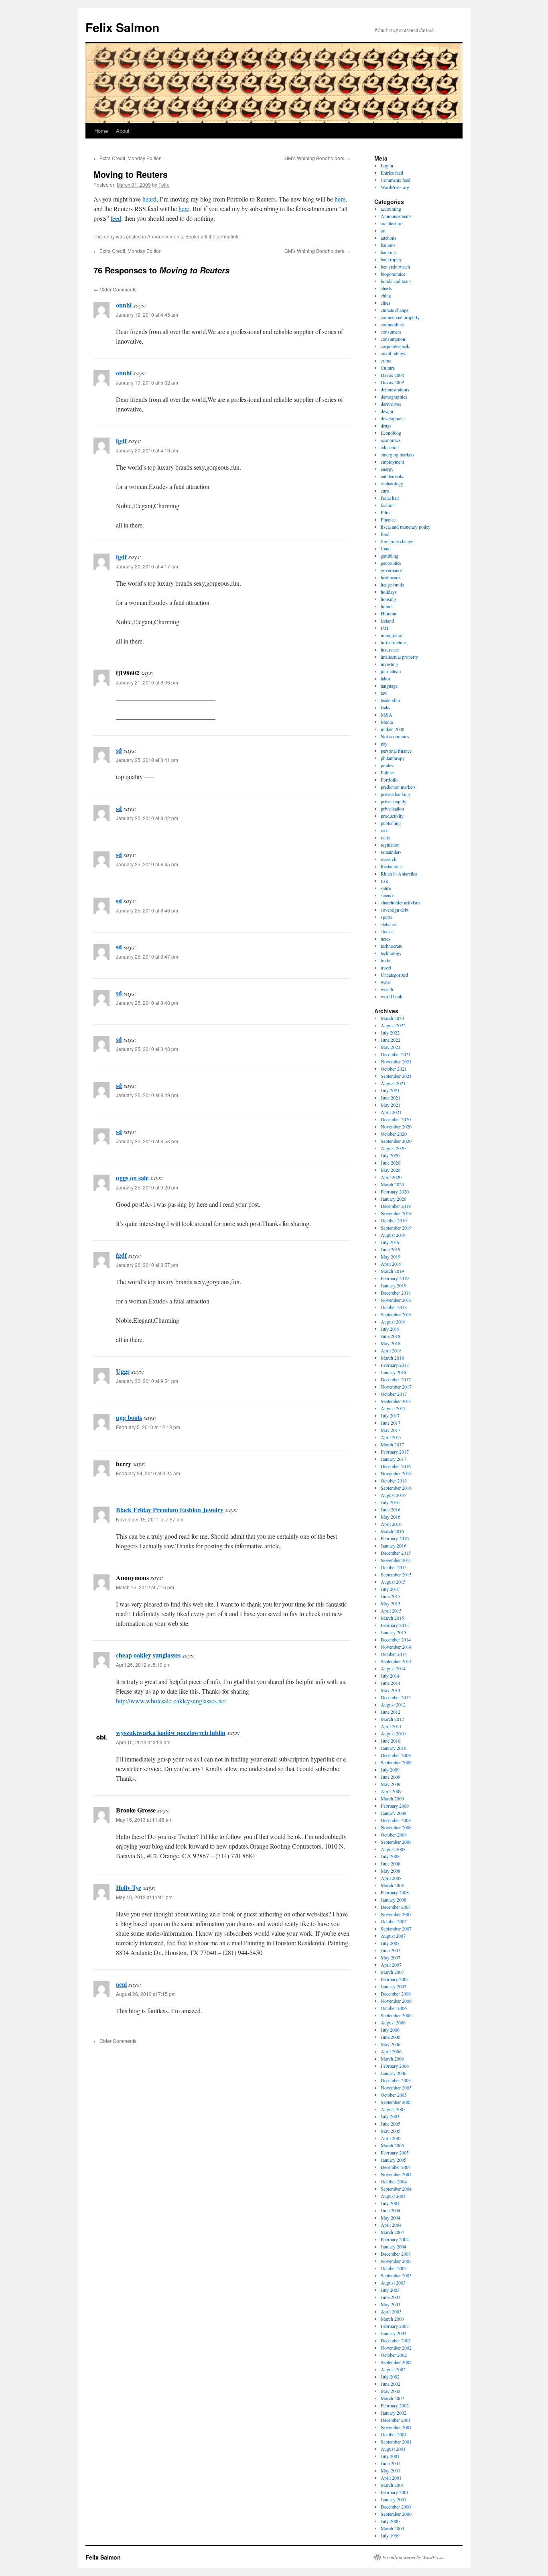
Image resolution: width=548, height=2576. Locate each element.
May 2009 (391, 1784)
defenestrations (395, 389)
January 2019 (394, 1285)
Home (101, 131)
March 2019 (392, 1271)
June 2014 (391, 1683)
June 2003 (391, 2297)
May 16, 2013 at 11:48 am (144, 1819)
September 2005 (396, 2102)
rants (385, 837)
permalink (227, 236)
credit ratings (393, 353)
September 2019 (396, 1228)
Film (385, 512)
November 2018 (396, 1300)
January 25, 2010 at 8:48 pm (147, 1003)
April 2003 (391, 2311)
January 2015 (394, 1632)
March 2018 (392, 1358)
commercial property (400, 317)
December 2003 (396, 2254)
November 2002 (396, 2348)
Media (387, 722)
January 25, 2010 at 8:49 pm (147, 1095)
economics (391, 440)
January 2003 (394, 2333)
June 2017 (391, 1423)
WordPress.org (395, 187)
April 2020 (391, 1177)
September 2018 (396, 1314)
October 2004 (394, 2181)
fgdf (121, 441)
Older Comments (115, 289)
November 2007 (396, 1914)
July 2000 (390, 2521)
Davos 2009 (392, 382)
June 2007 (391, 1950)
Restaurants (392, 866)
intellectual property (399, 657)
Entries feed (392, 173)
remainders (391, 852)
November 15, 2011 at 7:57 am (150, 1519)
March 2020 (392, 1184)
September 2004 (396, 2189)
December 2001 (396, 2420)
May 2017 (391, 1430)
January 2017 (394, 1459)
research (389, 859)
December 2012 (396, 1697)
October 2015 (394, 1567)
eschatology (392, 483)
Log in (387, 165)
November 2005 (396, 2087)
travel (386, 967)
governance (392, 570)
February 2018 (395, 1365)
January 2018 (394, 1372)
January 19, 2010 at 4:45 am (147, 315)
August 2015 (393, 1582)
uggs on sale (132, 1178)
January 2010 (394, 1748)
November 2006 (396, 2001)
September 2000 (396, 2514)
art (383, 230)
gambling (390, 556)
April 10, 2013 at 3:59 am (143, 1742)
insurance (390, 650)
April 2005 (391, 2138)
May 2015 (391, 1603)
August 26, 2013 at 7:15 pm (146, 1994)
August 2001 (393, 2449)
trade (385, 960)
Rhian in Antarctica (399, 874)
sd (119, 750)
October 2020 (394, 1134)
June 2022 (391, 1040)
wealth (387, 989)
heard (149, 199)
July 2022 (390, 1032)
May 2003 (391, 2304)
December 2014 (396, 1639)
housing (388, 599)
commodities (393, 324)
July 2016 (390, 1502)
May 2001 (391, 2470)
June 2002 (391, 2384)
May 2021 (391, 1105)
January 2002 (394, 2413)
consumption (393, 339)
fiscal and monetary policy (406, 527)
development (393, 418)
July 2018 (390, 1329)
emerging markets (398, 454)
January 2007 (394, 1986)
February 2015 (395, 1625)
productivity (392, 816)
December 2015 (396, 1553)
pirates (387, 765)
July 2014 (390, 1676)
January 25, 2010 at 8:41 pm (147, 760)
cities (386, 303)
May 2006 (391, 2044)
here (340, 199)
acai (121, 1984)
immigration (392, 635)
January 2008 (394, 1900)
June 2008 (391, 1863)
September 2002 (396, 2362)
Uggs (123, 1371)
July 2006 (390, 2030)
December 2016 (396, 1466)
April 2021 (391, 1112)
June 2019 (391, 1249)
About (123, 131)
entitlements (392, 476)
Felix (164, 184)
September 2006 (396, 2015)
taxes (386, 939)
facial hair (390, 498)
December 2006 (396, 1994)
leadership (390, 700)
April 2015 (391, 1611)
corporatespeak (395, 346)
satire (386, 888)
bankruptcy (391, 259)
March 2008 (392, 1885)
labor (386, 678)
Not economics (395, 736)
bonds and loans (396, 281)
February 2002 (395, 2405)
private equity (394, 801)
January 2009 (394, 1813)
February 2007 (395, 1979)
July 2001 (390, 2456)
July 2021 (390, 1090)
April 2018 (391, 1350)
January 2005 (394, 2160)
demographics (394, 397)
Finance (388, 519)
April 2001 (391, 2478)
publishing (391, 823)
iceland (387, 621)
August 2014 (393, 1668)
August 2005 (393, 2109)
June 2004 (391, 2210)
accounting (391, 209)
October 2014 (394, 1654)
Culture (388, 368)
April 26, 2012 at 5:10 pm (143, 1665)
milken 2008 (393, 729)
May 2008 (391, 1871)
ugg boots (129, 1417)
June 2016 (391, 1509)
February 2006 (395, 2066)
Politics (388, 772)
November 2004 (396, 2174)
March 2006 (392, 2059)
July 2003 (390, 2290)
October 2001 (394, 2434)
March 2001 (392, 2485)
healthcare (390, 577)
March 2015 (392, 1618)
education (390, 447)
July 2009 (390, 1770)
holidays (389, 592)
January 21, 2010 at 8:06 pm (147, 682)
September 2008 (396, 1842)
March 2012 (392, 1719)
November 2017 (396, 1387)
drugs (386, 426)
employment (392, 462)
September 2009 (396, 1762)
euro (385, 491)
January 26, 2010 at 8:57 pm (147, 1265)
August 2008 (393, 1849)
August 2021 (393, 1083)
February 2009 (395, 1806)
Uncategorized (394, 975)
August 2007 (393, 1936)
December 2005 (396, 2080)
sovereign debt (395, 910)
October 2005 (394, 2095)
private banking (395, 794)
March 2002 (392, 2398)
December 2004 (396, 2167)
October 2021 (394, 1069)
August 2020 (393, 1148)
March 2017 (392, 1444)
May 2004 (391, 2218)
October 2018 (394, 1307)
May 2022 (391, 1047)
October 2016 (394, 1480)
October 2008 (394, 1835)
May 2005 (391, 2131)
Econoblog (391, 433)
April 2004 (391, 2225)
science (388, 895)
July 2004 (390, 2203)
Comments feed (396, 180)
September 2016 (396, 1488)
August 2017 (393, 1408)
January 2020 (394, 1199)
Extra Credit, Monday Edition (128, 158)
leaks (386, 707)
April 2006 (391, 2051)
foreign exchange (397, 541)
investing (389, 664)
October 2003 (394, 2268)
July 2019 (390, 1242)
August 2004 (393, 2196)
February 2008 (395, 1892)
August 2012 (393, 1704)
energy (387, 469)
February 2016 (395, 1538)
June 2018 (391, 1336)
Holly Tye (129, 1887)
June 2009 (391, 1777)
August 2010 (393, 1733)
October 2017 (394, 1394)
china (386, 295)
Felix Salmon (122, 27)
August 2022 (393, 1025)
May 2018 (391, 1343)
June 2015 (391, 1596)
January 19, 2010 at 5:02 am (147, 382)
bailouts (388, 245)
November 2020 (396, 1126)
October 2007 (394, 1921)
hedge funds (392, 584)
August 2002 (393, 2369)
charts (386, 288)
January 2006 (394, 2073)
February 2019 (395, 1278)
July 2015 (390, 1589)
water (386, 982)
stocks (387, 931)
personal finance (396, 751)
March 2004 (392, 2232)
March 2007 (392, 1972)
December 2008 (396, 1820)
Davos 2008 (392, 375)
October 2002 (394, 2355)
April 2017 (391, 1437)
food (385, 534)
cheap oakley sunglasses (148, 1655)
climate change (395, 310)
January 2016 (394, 1546)
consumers (391, 332)
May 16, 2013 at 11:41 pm (144, 1897)
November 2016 (396, 1473)
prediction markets (398, 787)
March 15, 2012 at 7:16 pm (145, 1587)
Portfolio (389, 780)
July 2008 (390, 1856)
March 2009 (392, 1798)
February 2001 (395, 2492)
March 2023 (392, 1018)
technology (391, 953)
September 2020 (396, 1141)
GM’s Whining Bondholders (317, 158)
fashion (388, 505)
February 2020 (395, 1191)
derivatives (391, 404)
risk (384, 881)
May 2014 (391, 1690)
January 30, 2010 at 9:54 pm (147, 1381)
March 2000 (392, 2528)
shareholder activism (400, 902)
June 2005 (391, 2124)
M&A (387, 715)
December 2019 (396, 1206)
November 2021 (396, 1061)
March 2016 (392, 1531)
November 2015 (396, 1560)
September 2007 (396, 1928)
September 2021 (396, 1076)
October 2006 (394, 2008)
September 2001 (396, 2442)
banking (388, 252)
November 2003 (396, 2261)
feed (116, 218)
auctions (389, 238)
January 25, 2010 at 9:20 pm (147, 1187)
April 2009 (391, 1791)
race (385, 830)
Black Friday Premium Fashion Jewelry (170, 1510)
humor (387, 606)
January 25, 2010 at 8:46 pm (147, 910)
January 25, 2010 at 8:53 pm (147, 1141)
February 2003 (395, 2326)
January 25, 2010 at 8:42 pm (147, 818)
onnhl (124, 305)
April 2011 (391, 1726)
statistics (389, 924)
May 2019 (391, 1256)
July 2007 (390, 1943)
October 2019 (394, 1220)
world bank (392, 996)
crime (386, 360)
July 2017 (390, 1415)
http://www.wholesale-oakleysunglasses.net (171, 1701)
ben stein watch (395, 267)
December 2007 (396, 1907)
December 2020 (396, 1119)
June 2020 (391, 1163)
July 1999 (390, 2535)
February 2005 (395, 2152)
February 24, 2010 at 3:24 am (148, 1473)
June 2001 (391, 2463)
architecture (392, 223)
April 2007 (391, 1965)
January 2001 (394, 2499)
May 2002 (391, 2391)
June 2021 (391, 1098)
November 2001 (396, 2427)
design (387, 411)
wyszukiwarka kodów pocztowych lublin (171, 1732)
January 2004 (394, 2246)
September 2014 (396, 1661)
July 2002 (390, 2376)
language (389, 686)
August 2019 (393, 1235)
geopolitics (391, 563)
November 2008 (396, 1827)
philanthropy (393, 758)
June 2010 (391, 1741)
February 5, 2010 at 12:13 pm (148, 1427)
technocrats (391, 946)
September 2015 (396, 1574)
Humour (389, 613)
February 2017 (395, 1452)
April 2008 (391, 1878)
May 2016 (391, 1517)
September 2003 (396, 2275)
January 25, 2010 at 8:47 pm (147, 956)
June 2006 (391, 2037)
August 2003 (393, 2283)
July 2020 (390, 1155)
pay (384, 743)
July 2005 (390, 2116)
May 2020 (391, 1170)
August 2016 (393, 1495)
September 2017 (396, 1401)
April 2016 (391, 1524)
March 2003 (392, 2319)
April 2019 (391, 1264)
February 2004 (395, 2239)
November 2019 (396, 1213)
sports (387, 917)
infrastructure (393, 642)
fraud (386, 548)
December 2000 (396, 2507)
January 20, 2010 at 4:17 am (147, 566)
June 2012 (391, 1712)
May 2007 (391, 1957)
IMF (385, 628)
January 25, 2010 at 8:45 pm (147, 864)
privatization (392, 808)
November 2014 (396, 1647)
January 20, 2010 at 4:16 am (147, 450)
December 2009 (396, 1755)
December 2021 (396, 1054)
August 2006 (393, 2022)
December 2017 (396, 1379)
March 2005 (392, 2145)
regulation (390, 845)
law (384, 693)
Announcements (165, 236)
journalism (391, 671)
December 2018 (396, 1293)
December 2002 (396, 2340)
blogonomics (393, 274)
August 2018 (393, 1322)
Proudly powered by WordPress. (413, 2557)
